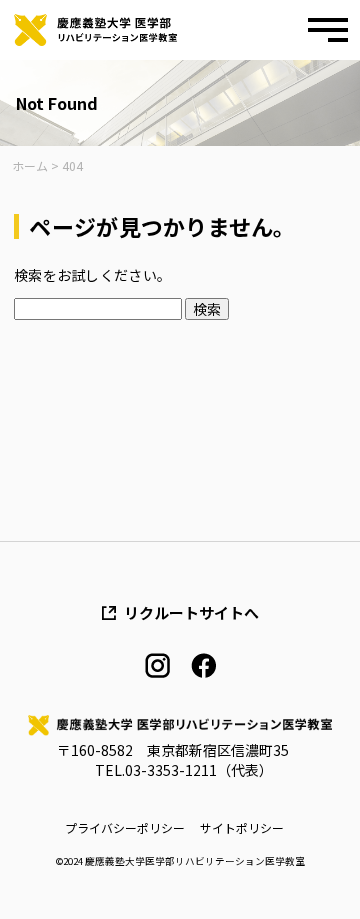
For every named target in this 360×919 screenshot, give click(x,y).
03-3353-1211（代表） (199, 770)
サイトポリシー (242, 828)
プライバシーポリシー (125, 828)
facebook (203, 665)
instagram (157, 665)
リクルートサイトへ (191, 612)
